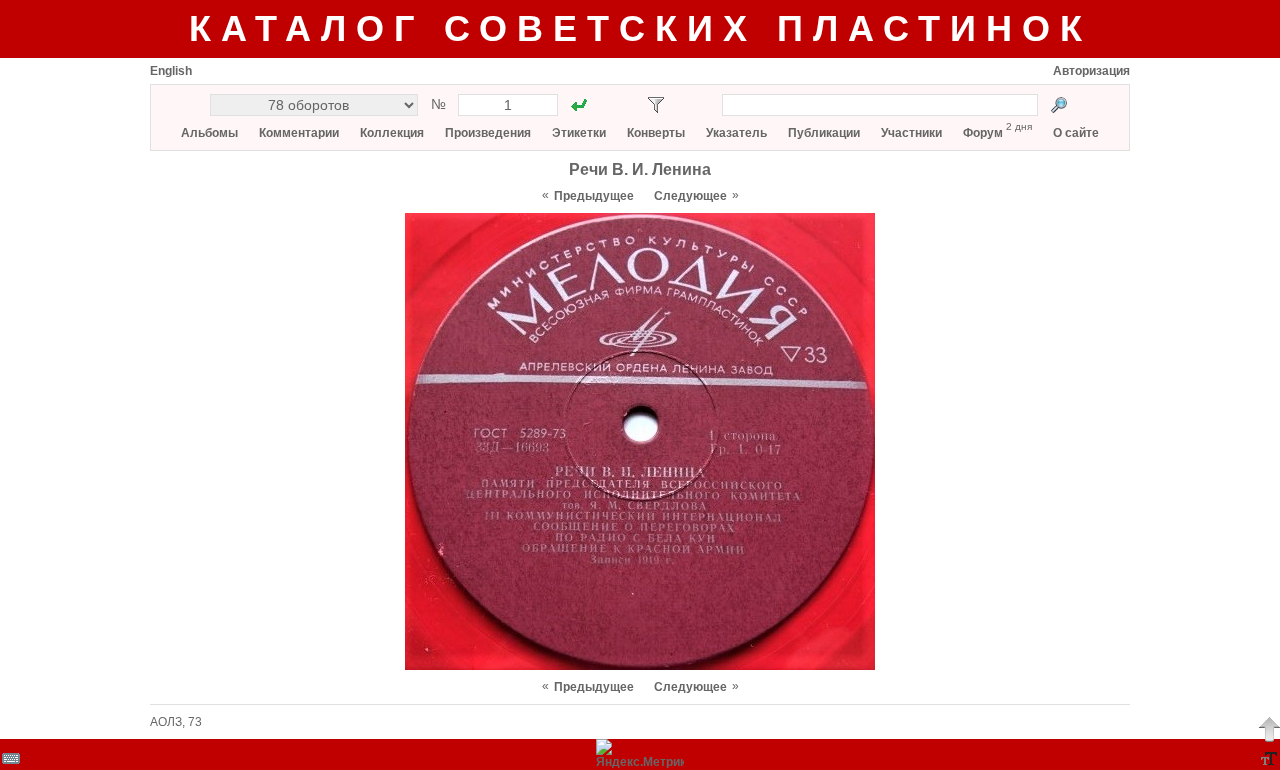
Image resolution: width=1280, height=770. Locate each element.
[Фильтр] (656, 105)
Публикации (824, 133)
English (171, 71)
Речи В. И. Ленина (640, 169)
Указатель (736, 133)
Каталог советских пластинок (640, 28)
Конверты (656, 133)
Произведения (488, 133)
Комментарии (299, 133)
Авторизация (1091, 71)
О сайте (1076, 133)
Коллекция (392, 133)
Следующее (690, 196)
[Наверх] (1269, 729)
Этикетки (579, 133)
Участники (911, 133)
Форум (983, 133)
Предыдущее (594, 196)
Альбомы (209, 133)
